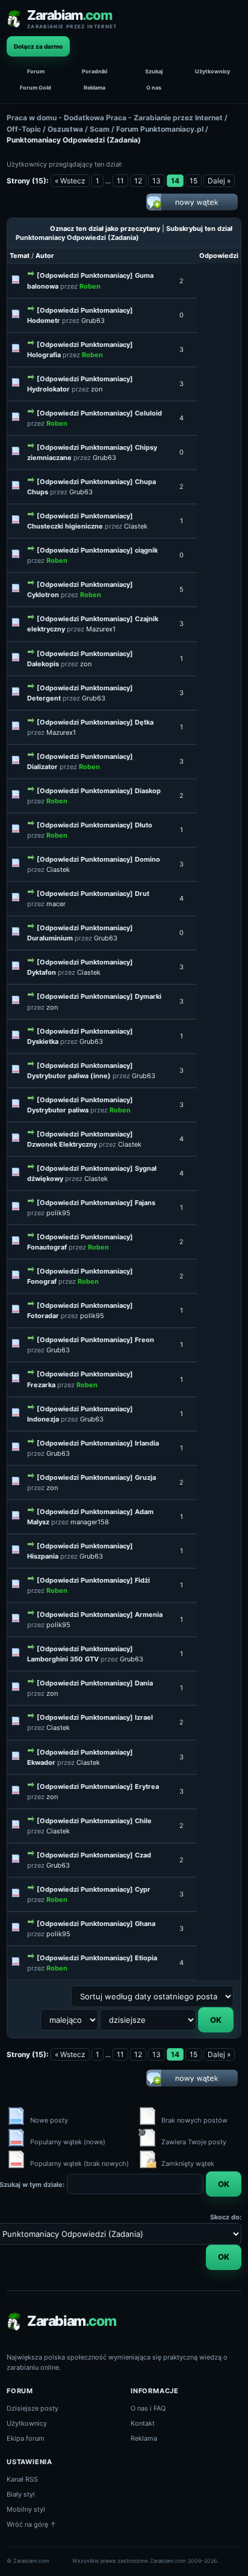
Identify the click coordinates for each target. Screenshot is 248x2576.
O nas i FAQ (148, 2408)
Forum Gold (36, 87)
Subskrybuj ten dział (199, 228)
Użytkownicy (212, 71)
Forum (36, 71)
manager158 (90, 1522)
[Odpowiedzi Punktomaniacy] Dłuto (95, 825)
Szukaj (154, 71)
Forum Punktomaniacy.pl (160, 129)
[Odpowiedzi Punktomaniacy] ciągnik (97, 550)
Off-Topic (24, 129)
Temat (20, 256)
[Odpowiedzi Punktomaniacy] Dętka (95, 722)
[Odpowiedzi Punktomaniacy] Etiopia (97, 1958)
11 (120, 181)
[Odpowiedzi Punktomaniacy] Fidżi (93, 1580)
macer (56, 904)
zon (97, 389)
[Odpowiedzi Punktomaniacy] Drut (93, 894)
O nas (154, 87)
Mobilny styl (26, 2509)
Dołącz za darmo (38, 46)
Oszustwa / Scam (79, 129)
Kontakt (143, 2423)
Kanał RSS (22, 2479)
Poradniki (95, 71)
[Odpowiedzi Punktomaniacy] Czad (94, 1855)
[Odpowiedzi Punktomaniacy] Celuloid (99, 413)
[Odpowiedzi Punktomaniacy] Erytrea (98, 1786)
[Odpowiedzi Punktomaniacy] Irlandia (98, 1443)
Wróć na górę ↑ (32, 2524)
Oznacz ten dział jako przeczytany (105, 228)
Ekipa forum (26, 2438)
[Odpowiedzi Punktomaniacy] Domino (98, 859)
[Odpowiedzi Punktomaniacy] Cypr (94, 1889)
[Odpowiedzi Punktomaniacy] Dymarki (99, 996)
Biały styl (21, 2494)
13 (157, 181)
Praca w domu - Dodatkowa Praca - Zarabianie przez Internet (115, 118)
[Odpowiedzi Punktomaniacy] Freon (95, 1340)
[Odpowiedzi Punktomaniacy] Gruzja (96, 1477)
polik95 (58, 1213)
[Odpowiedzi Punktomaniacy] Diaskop (99, 791)
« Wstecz (70, 181)
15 (194, 181)
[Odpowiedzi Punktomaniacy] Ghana (96, 1924)
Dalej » (219, 181)
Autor (45, 256)
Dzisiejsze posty (33, 2408)
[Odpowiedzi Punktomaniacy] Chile (94, 1821)
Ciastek (136, 526)
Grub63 (93, 320)
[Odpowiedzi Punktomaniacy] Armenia (100, 1615)
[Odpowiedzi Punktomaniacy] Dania (95, 1683)
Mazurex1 (101, 629)
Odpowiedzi (219, 256)
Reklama (95, 87)
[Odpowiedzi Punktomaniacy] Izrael (95, 1717)
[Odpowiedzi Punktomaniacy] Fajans (96, 1203)
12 (138, 181)
